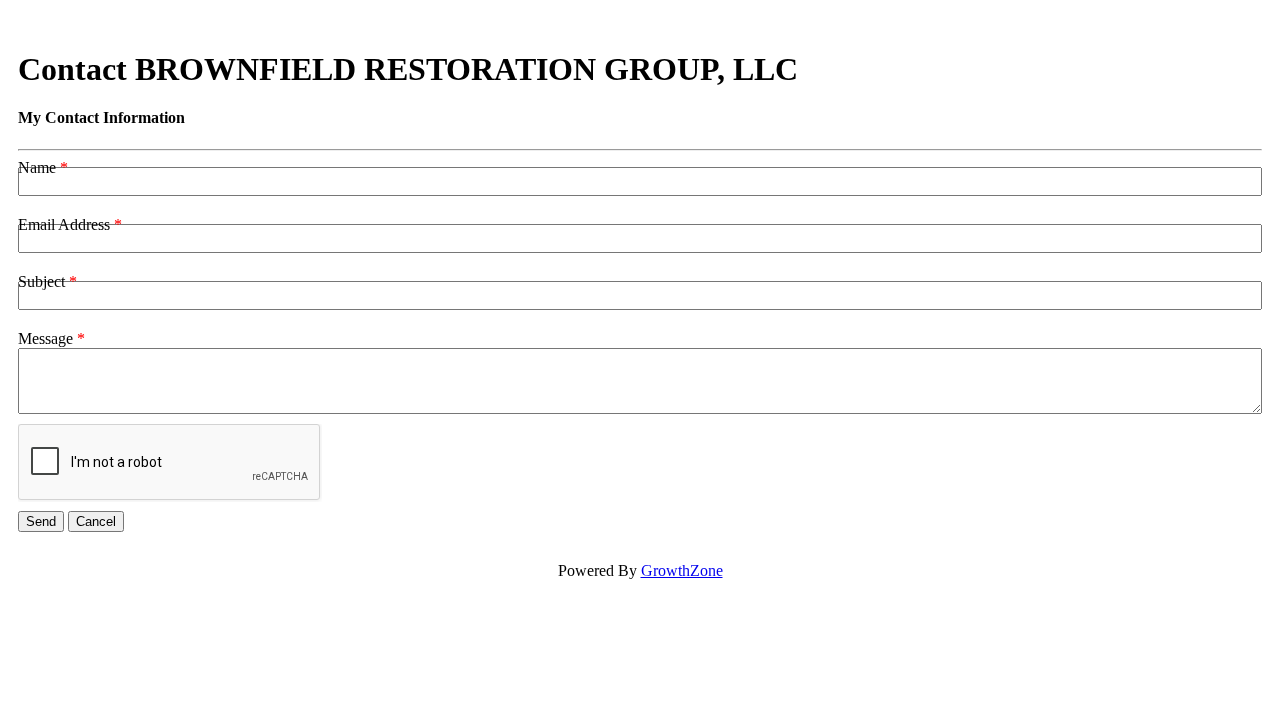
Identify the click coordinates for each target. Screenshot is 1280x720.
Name (37, 167)
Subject (41, 281)
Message (45, 338)
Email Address (64, 224)
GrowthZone (682, 570)
